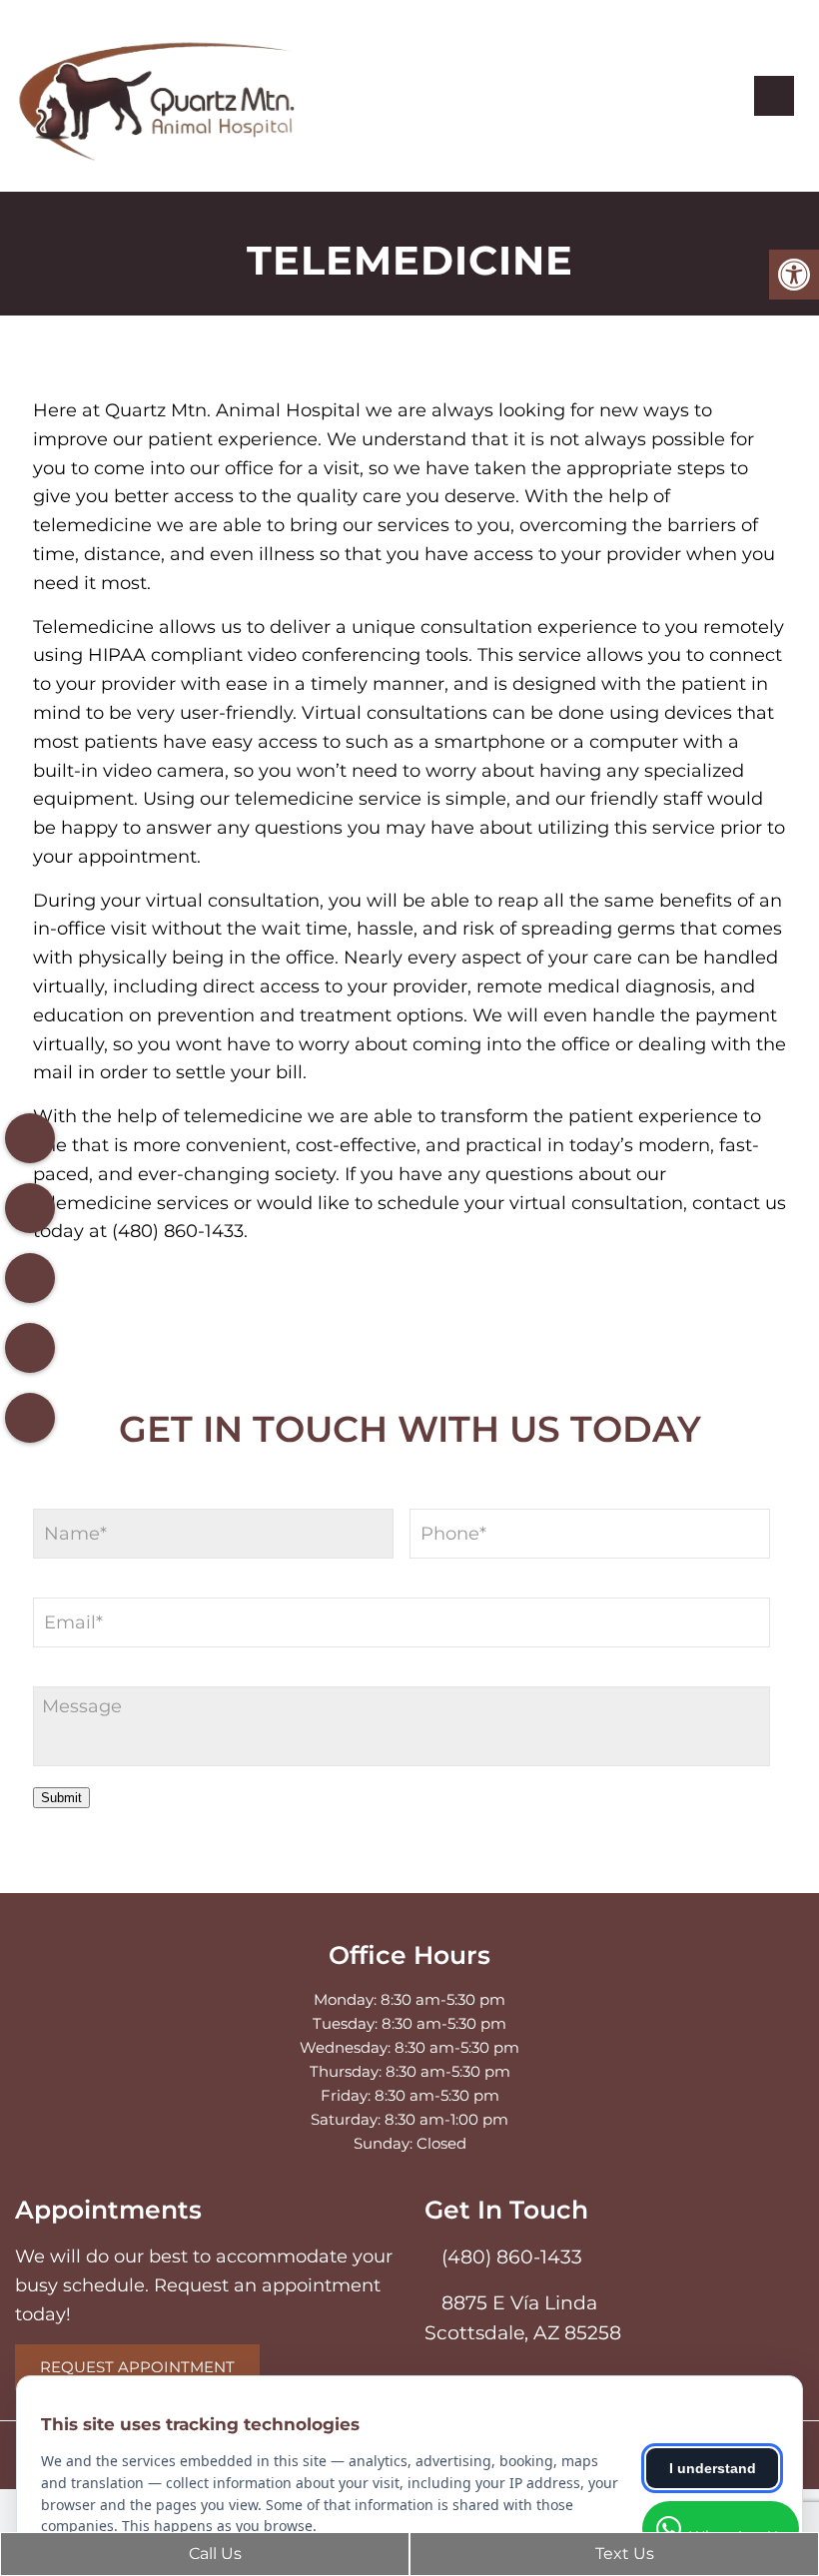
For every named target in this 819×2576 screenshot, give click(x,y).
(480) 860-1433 (509, 2257)
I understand (713, 2468)
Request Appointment (137, 2367)
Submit (61, 1798)
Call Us (213, 2554)
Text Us (623, 2554)
